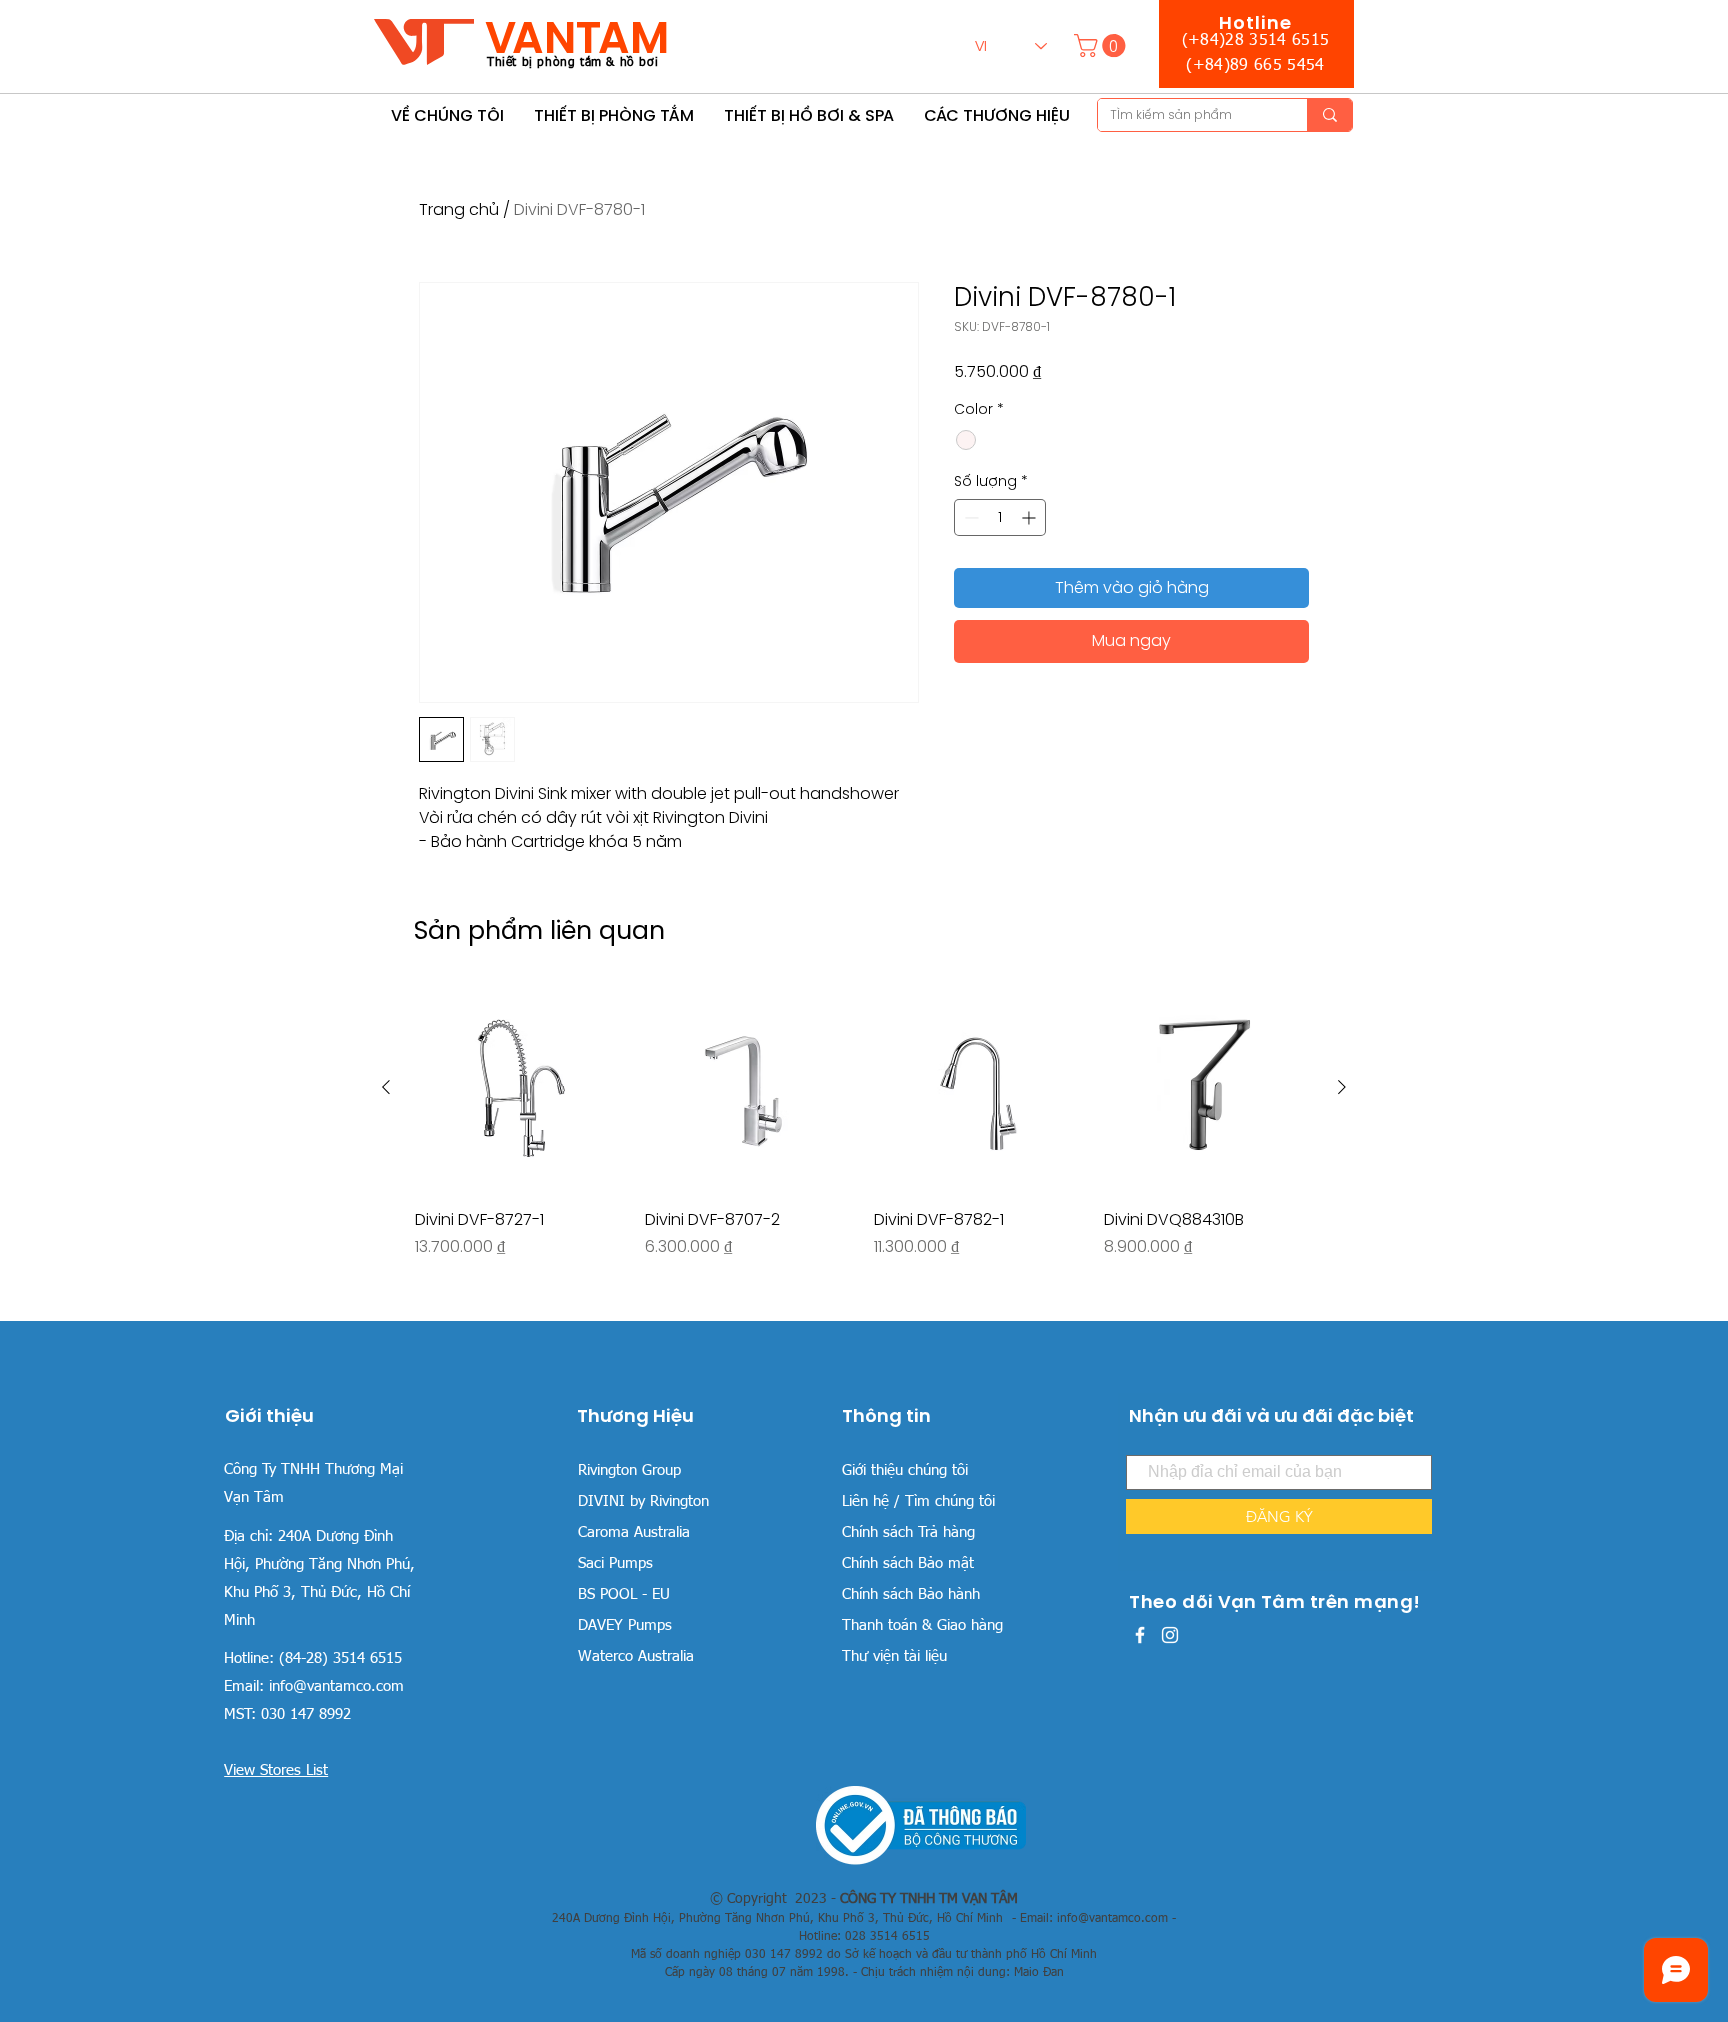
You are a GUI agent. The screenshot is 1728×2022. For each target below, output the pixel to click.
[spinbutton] (1000, 517)
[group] (864, 1143)
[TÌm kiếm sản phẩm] (1329, 115)
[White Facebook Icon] (1140, 1635)
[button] (1102, 45)
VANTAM (577, 37)
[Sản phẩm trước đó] (386, 1087)
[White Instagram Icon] (1170, 1635)
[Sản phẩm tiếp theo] (1342, 1087)
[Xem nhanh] (520, 1088)
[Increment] (1030, 517)
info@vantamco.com (336, 1686)
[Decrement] (969, 517)
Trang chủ (459, 209)
